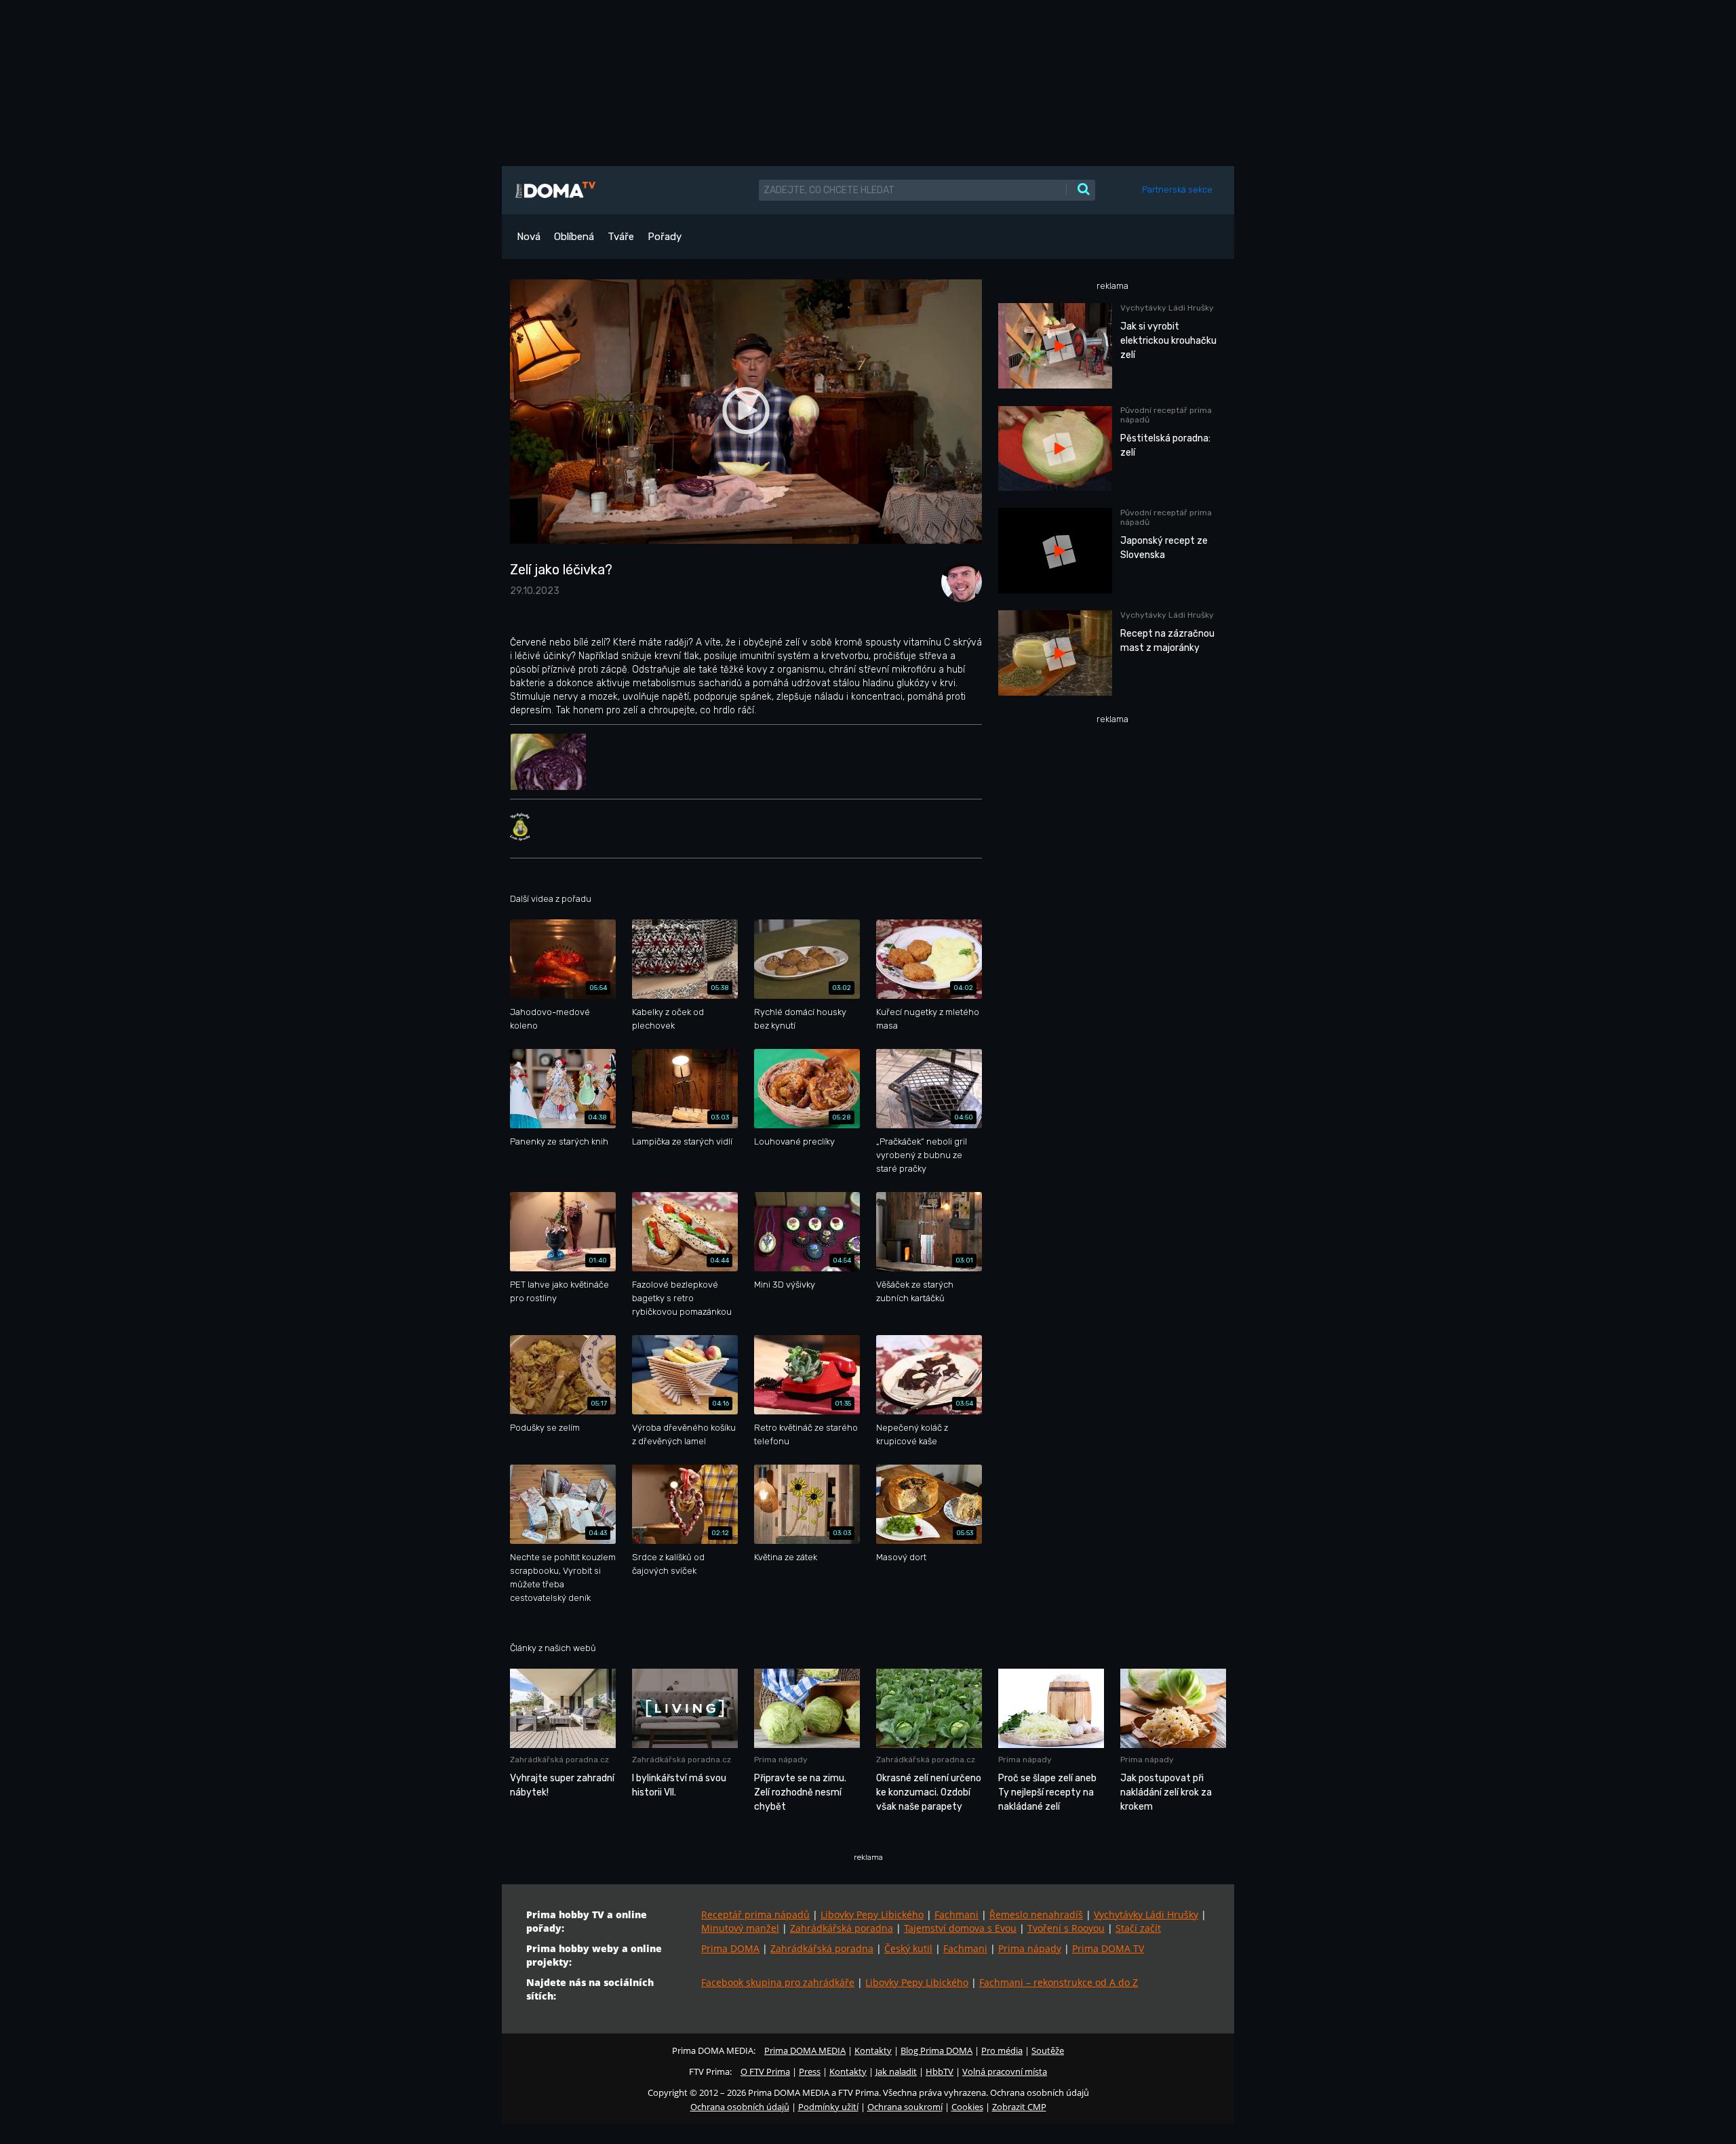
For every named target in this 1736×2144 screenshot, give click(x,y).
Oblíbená (574, 237)
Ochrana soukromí (905, 2107)
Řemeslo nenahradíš (1036, 1914)
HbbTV (940, 2071)
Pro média (1002, 2050)
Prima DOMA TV (1108, 1948)
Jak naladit (896, 2071)
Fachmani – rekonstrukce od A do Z (1059, 1982)
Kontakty (873, 2050)
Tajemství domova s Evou (960, 1928)
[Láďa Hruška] (958, 581)
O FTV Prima (765, 2071)
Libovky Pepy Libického (872, 1914)
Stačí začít (1138, 1928)
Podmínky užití (828, 2107)
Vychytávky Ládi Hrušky (1146, 1914)
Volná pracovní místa (1005, 2071)
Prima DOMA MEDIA (805, 2050)
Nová (529, 237)
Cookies (967, 2107)
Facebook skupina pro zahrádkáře (778, 1982)
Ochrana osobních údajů (740, 2107)
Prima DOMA (730, 1948)
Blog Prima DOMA (936, 2050)
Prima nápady (1030, 1948)
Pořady (665, 237)
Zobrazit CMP (1019, 2107)
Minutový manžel (740, 1928)
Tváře (621, 237)
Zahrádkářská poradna (842, 1928)
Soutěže (1048, 2050)
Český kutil (908, 1948)
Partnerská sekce (1177, 190)
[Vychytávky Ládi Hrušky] (520, 826)
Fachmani (956, 1914)
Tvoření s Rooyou (1066, 1928)
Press (810, 2071)
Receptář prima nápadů (755, 1914)
